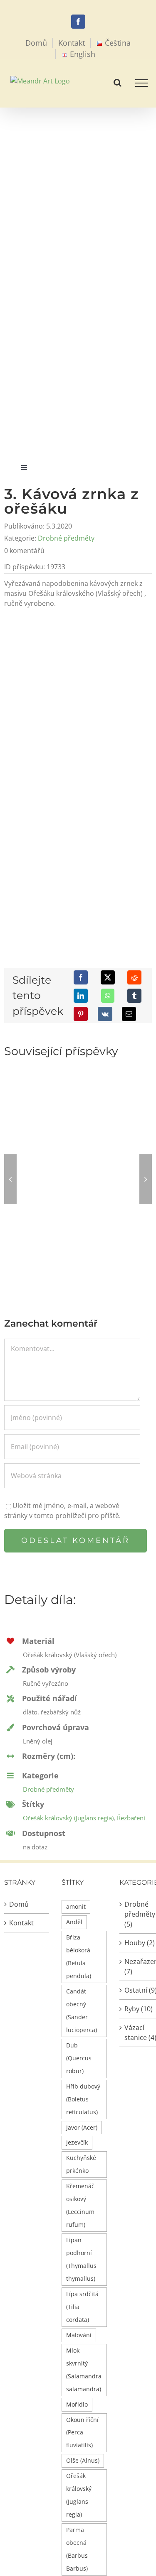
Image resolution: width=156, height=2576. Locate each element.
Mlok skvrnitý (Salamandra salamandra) (84, 2370)
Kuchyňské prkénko (81, 2164)
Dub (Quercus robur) (79, 2058)
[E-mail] (129, 1014)
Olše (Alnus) (83, 2460)
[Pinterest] (81, 1014)
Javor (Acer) (82, 2127)
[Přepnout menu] (141, 83)
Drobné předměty (66, 538)
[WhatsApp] (108, 996)
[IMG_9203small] (78, 628)
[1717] (78, 796)
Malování (79, 2335)
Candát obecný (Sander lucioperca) (82, 2010)
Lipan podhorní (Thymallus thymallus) (81, 2259)
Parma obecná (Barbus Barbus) (77, 2549)
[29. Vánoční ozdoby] (78, 1123)
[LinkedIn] (81, 996)
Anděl (74, 1922)
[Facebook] (81, 977)
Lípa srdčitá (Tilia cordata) (82, 2307)
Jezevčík (77, 2142)
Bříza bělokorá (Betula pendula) (79, 1956)
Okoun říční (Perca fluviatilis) (82, 2433)
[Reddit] (134, 977)
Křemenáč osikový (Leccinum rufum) (80, 2205)
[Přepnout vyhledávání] (118, 83)
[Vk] (105, 1014)
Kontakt (21, 1923)
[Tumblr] (134, 996)
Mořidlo (77, 2404)
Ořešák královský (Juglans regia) (68, 1818)
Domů (19, 1904)
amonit (76, 1906)
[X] (108, 977)
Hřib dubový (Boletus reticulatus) (83, 2099)
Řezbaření (131, 1818)
